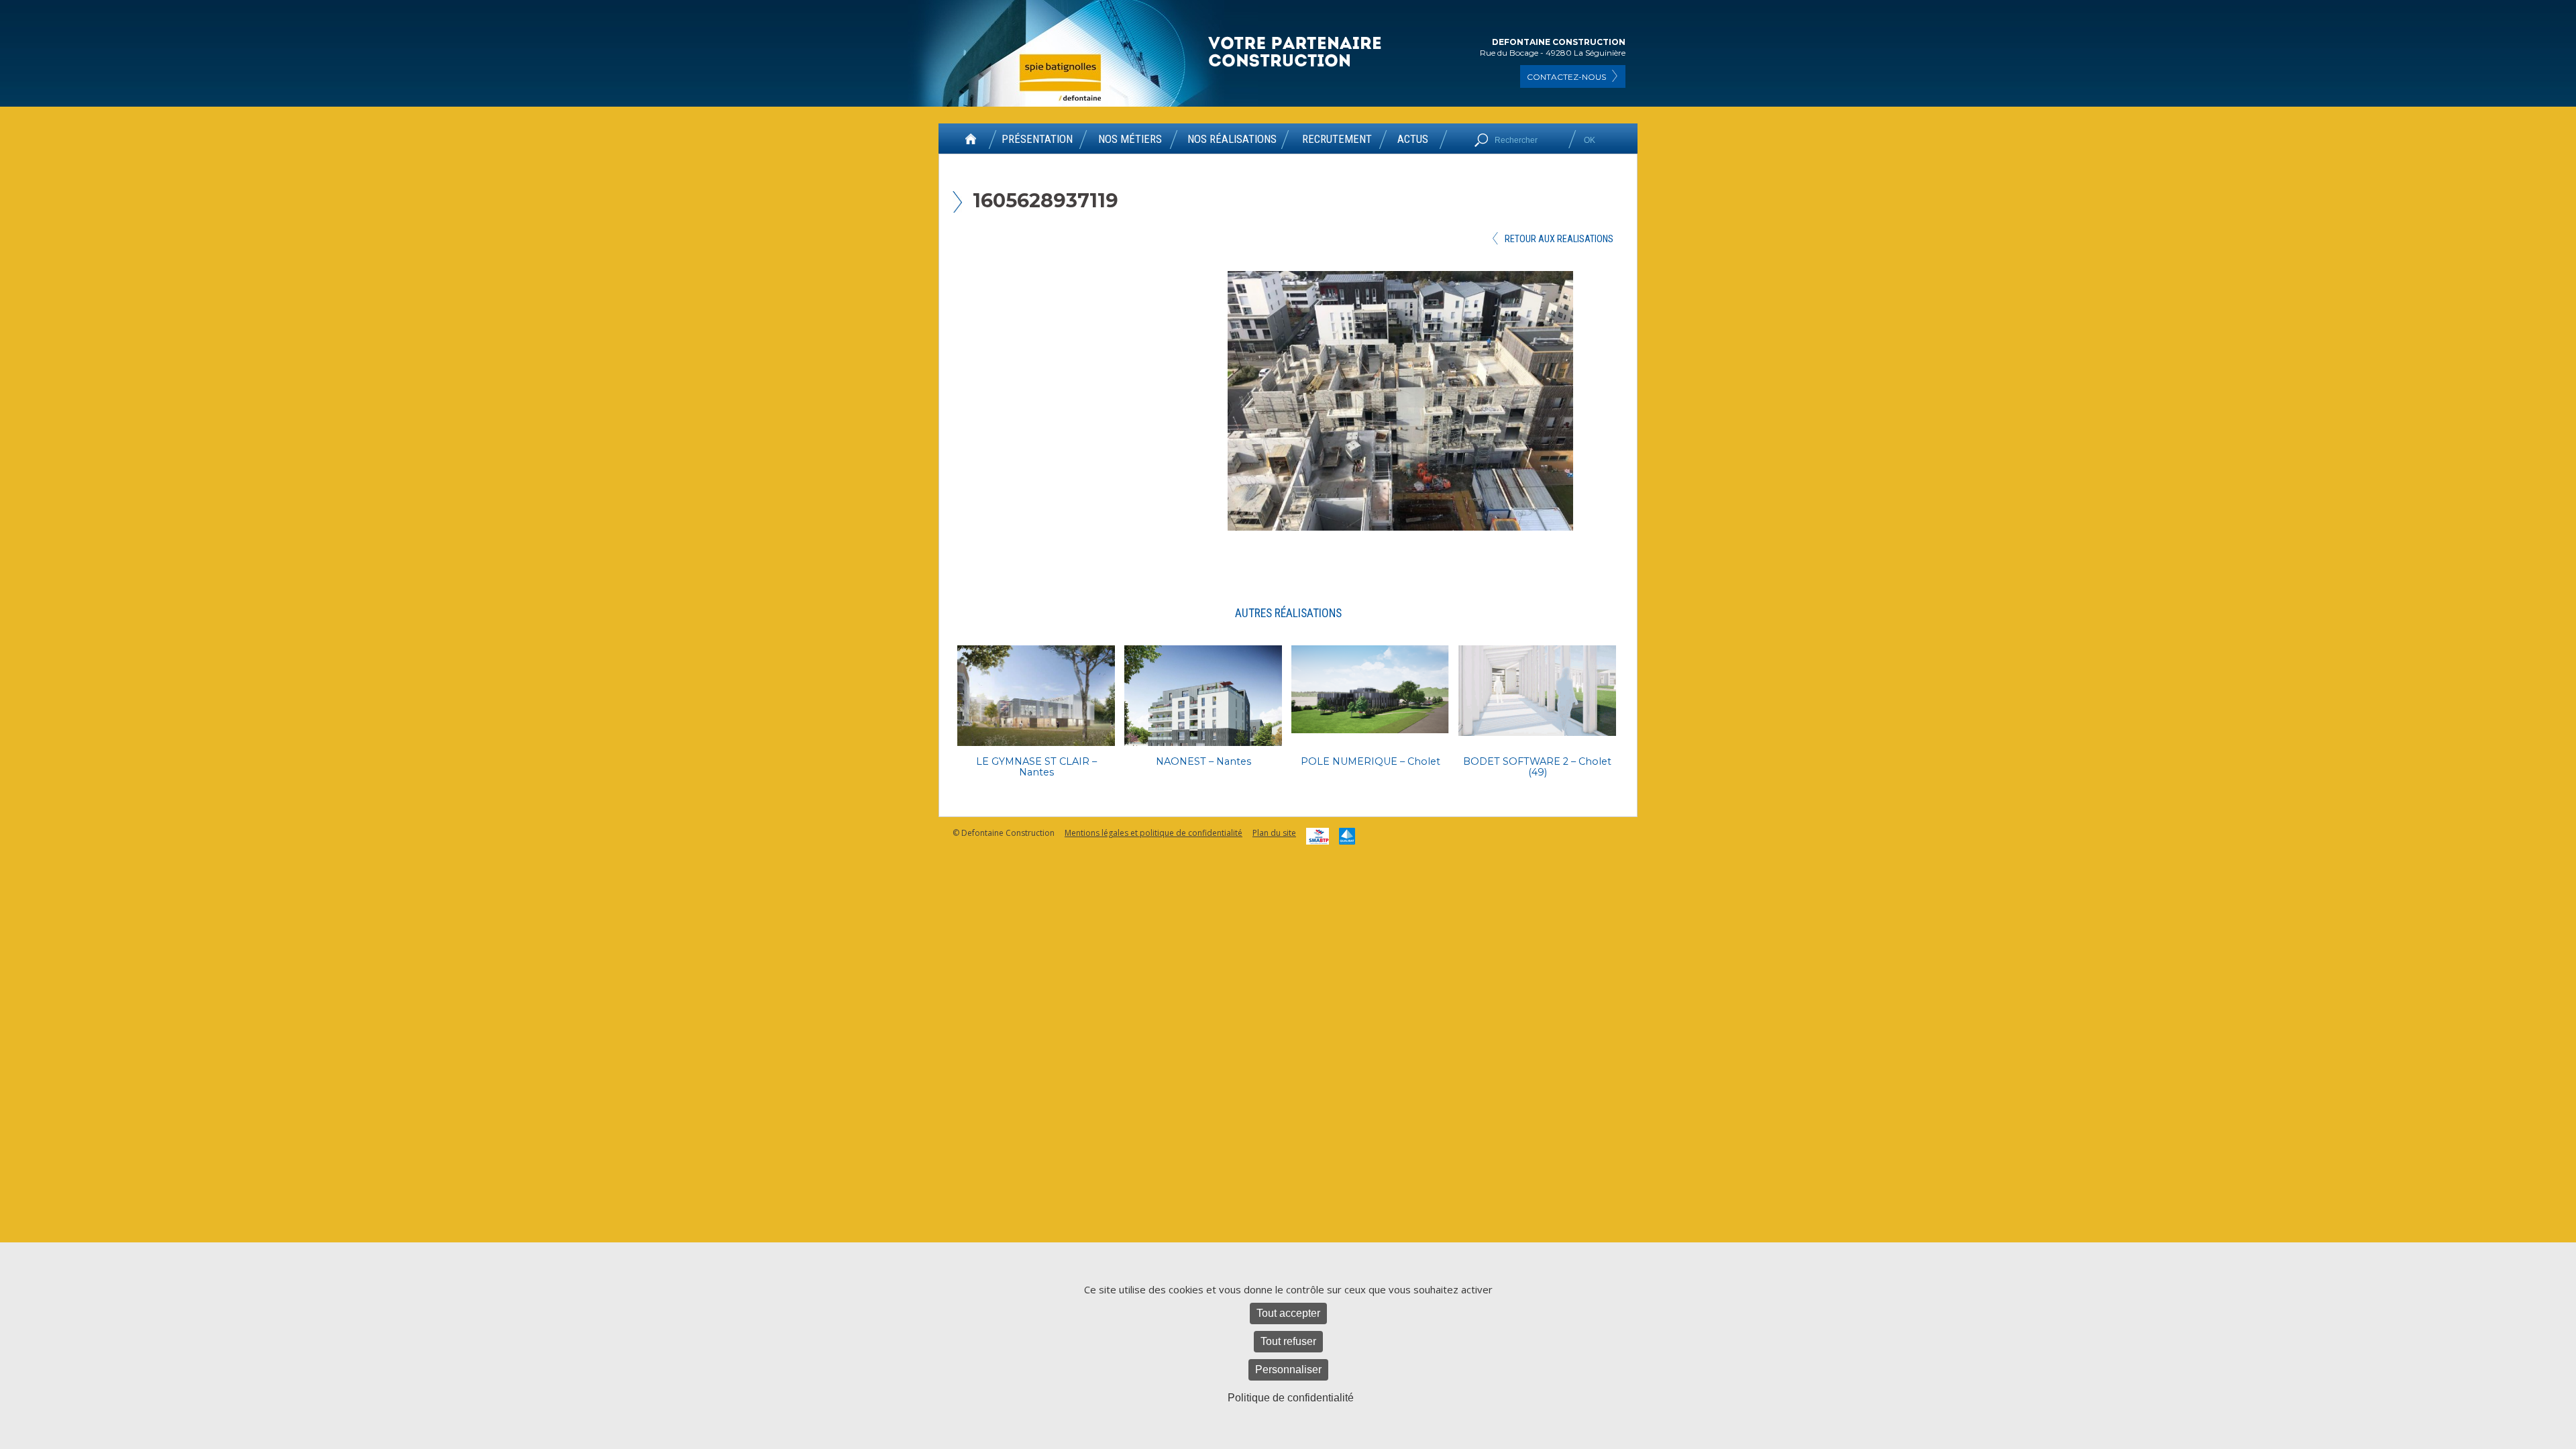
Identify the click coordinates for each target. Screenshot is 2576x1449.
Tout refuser (1288, 1341)
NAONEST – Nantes (1203, 761)
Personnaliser (1288, 1370)
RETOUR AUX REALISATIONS (1559, 239)
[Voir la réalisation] (1036, 696)
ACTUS (1413, 140)
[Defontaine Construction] (1296, 53)
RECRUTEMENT (1337, 140)
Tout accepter (1288, 1313)
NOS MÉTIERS (1130, 140)
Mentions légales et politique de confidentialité (1153, 833)
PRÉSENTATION (1037, 140)
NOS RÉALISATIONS (1232, 140)
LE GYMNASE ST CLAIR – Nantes (1036, 767)
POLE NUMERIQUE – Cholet (1371, 761)
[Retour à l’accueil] (971, 144)
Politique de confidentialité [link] (1291, 1398)
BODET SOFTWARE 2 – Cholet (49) (1537, 767)
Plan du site (1274, 833)
